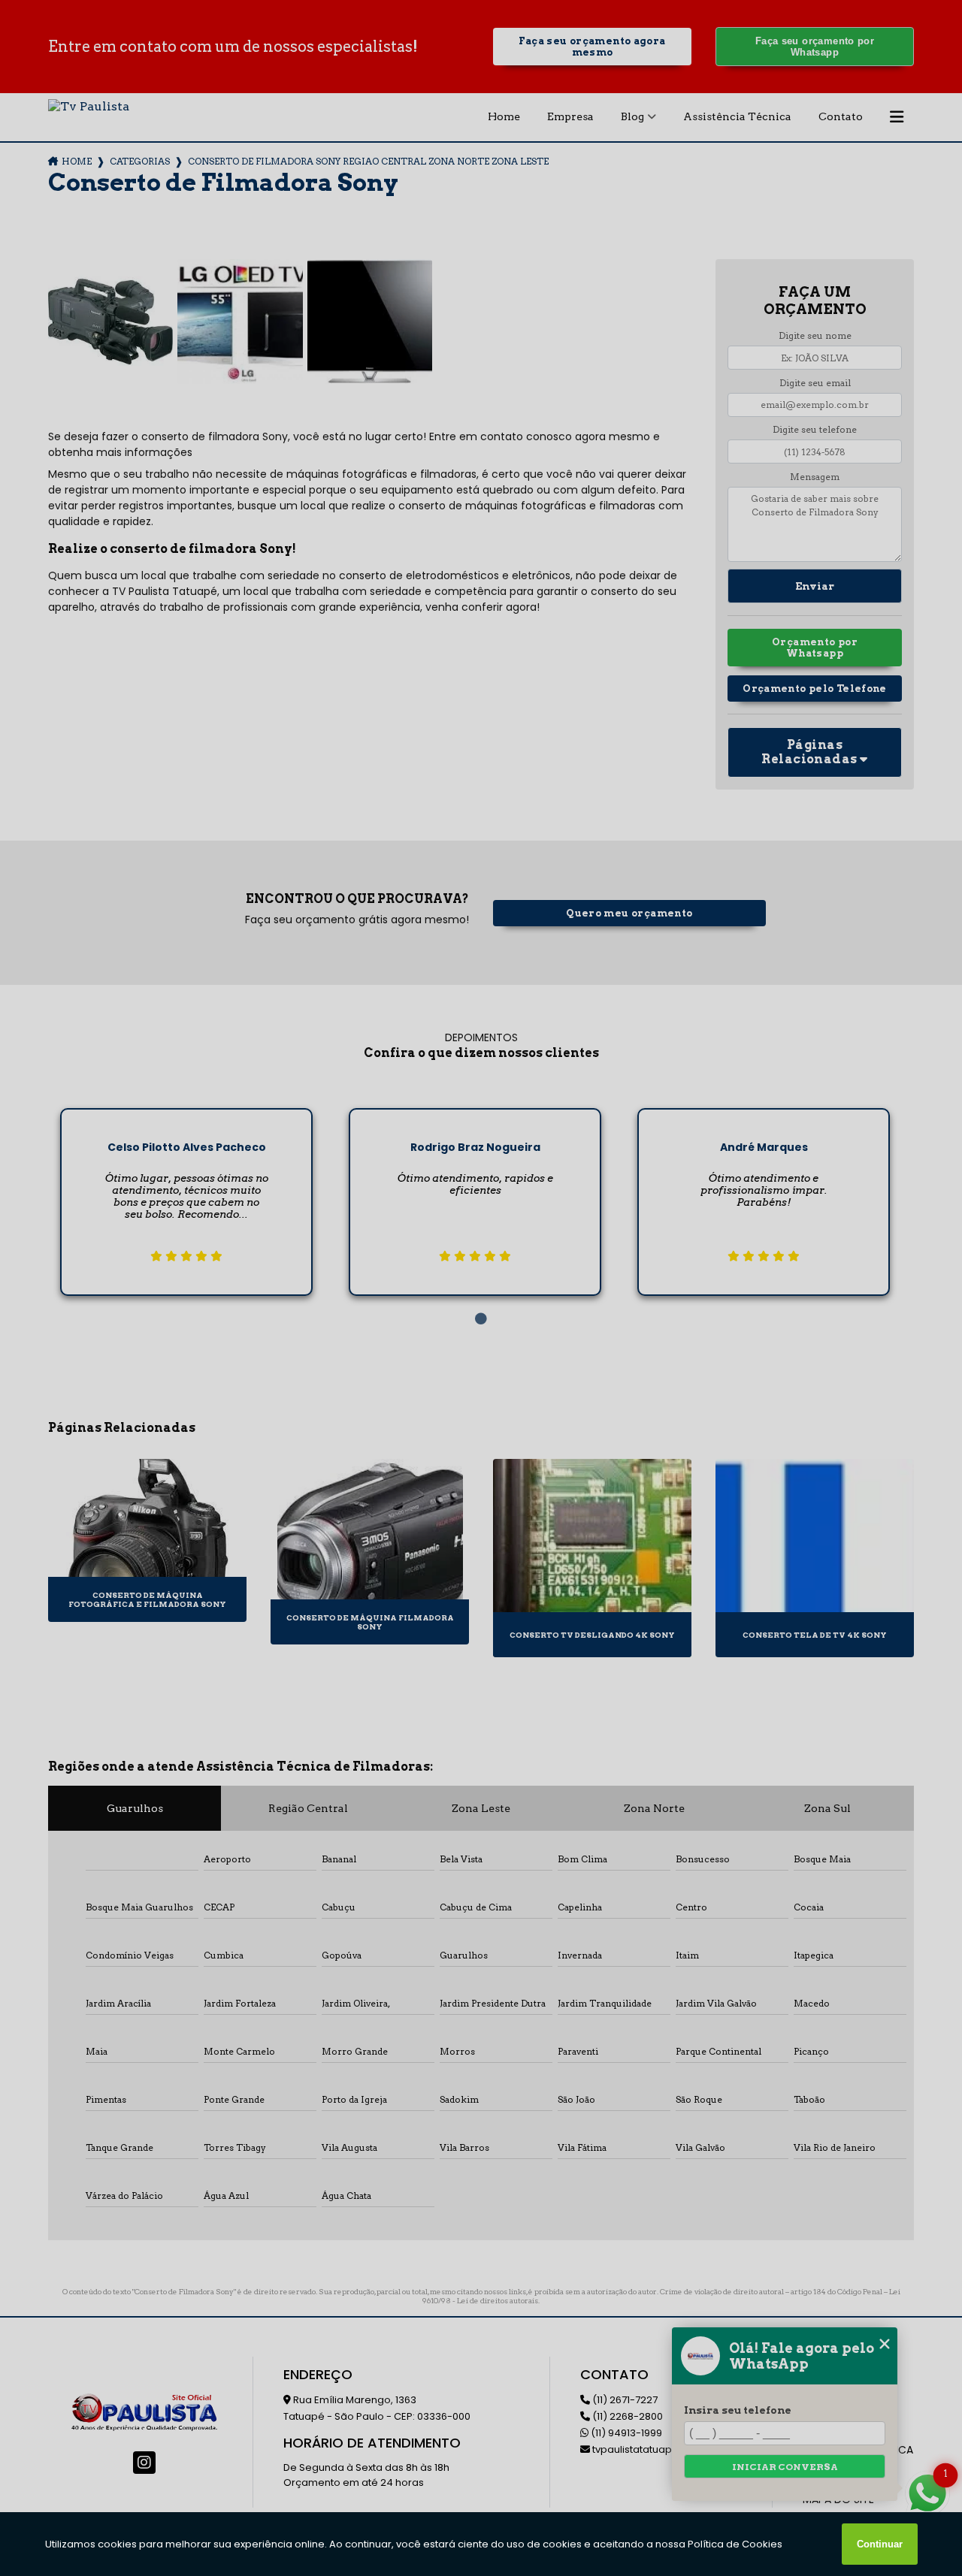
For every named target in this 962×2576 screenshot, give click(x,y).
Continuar (880, 2544)
